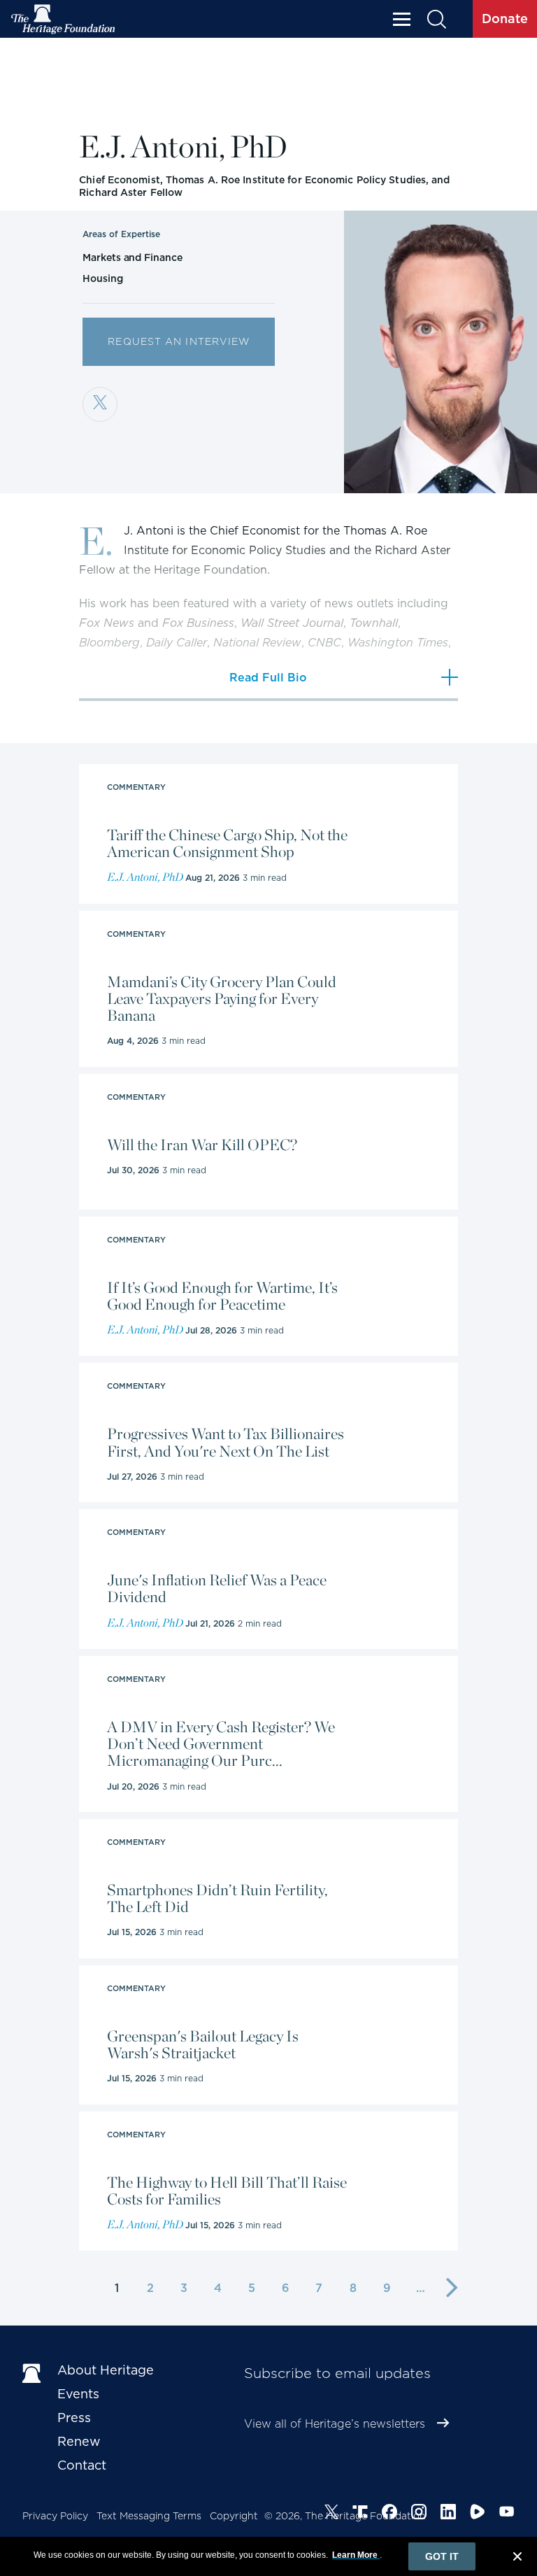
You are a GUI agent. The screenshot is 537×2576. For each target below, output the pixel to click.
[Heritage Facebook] (389, 2514)
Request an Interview (179, 341)
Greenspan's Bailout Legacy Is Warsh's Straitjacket (203, 2044)
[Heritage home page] (33, 2373)
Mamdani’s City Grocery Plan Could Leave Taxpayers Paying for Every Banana (222, 999)
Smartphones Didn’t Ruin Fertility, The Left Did (217, 1898)
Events (78, 2394)
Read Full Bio (268, 678)
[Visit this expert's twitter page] (100, 404)
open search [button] (436, 19)
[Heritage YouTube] (507, 2514)
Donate (505, 19)
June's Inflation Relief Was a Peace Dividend (217, 1588)
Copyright (234, 2516)
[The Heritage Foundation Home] (64, 19)
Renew (79, 2441)
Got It (442, 2556)
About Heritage (106, 2370)
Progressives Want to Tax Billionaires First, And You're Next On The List (225, 1442)
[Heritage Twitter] (331, 2514)
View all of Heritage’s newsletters (335, 2424)
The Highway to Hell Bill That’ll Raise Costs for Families (227, 2191)
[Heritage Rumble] (478, 2514)
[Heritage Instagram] (419, 2514)
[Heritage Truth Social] (360, 2514)
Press (74, 2418)
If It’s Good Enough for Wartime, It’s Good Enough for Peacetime (222, 1296)
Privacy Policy (55, 2516)
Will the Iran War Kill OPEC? (202, 1145)
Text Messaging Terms (149, 2516)
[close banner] (517, 2559)
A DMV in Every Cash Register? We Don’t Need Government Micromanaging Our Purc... (221, 1744)
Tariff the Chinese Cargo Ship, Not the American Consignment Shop (227, 843)
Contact (82, 2465)
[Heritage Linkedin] (448, 2514)
